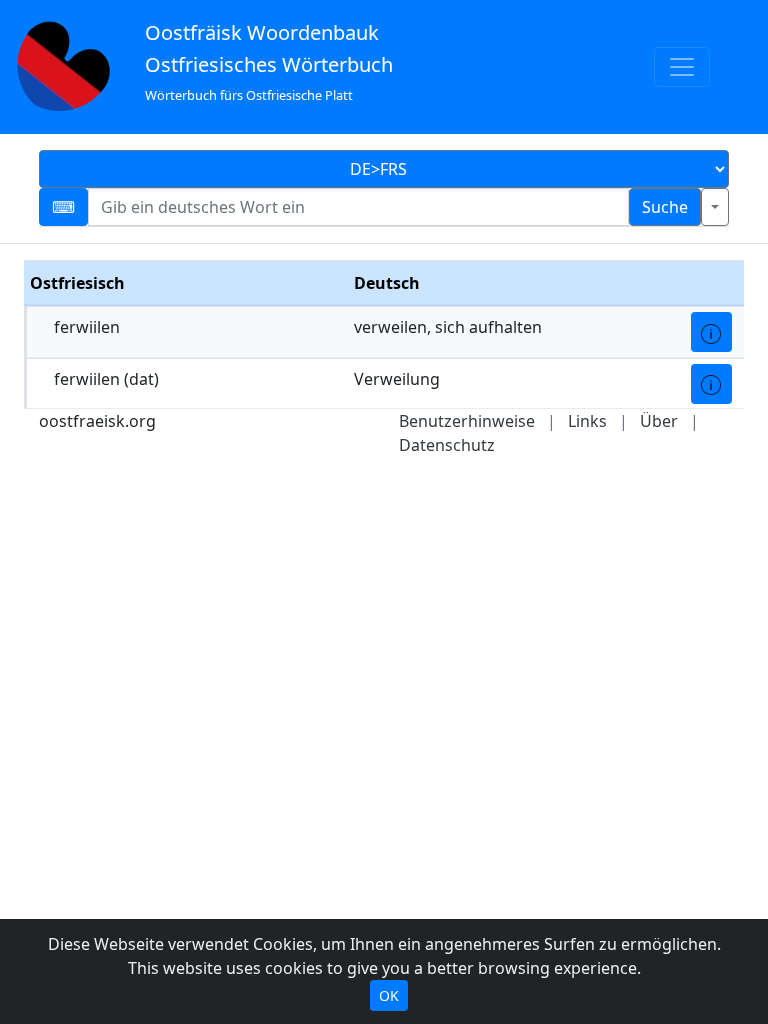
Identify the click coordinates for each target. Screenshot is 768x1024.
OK (389, 995)
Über (659, 421)
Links (587, 421)
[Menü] (682, 67)
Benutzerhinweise (467, 421)
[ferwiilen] (711, 332)
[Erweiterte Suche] (715, 207)
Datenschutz (447, 445)
